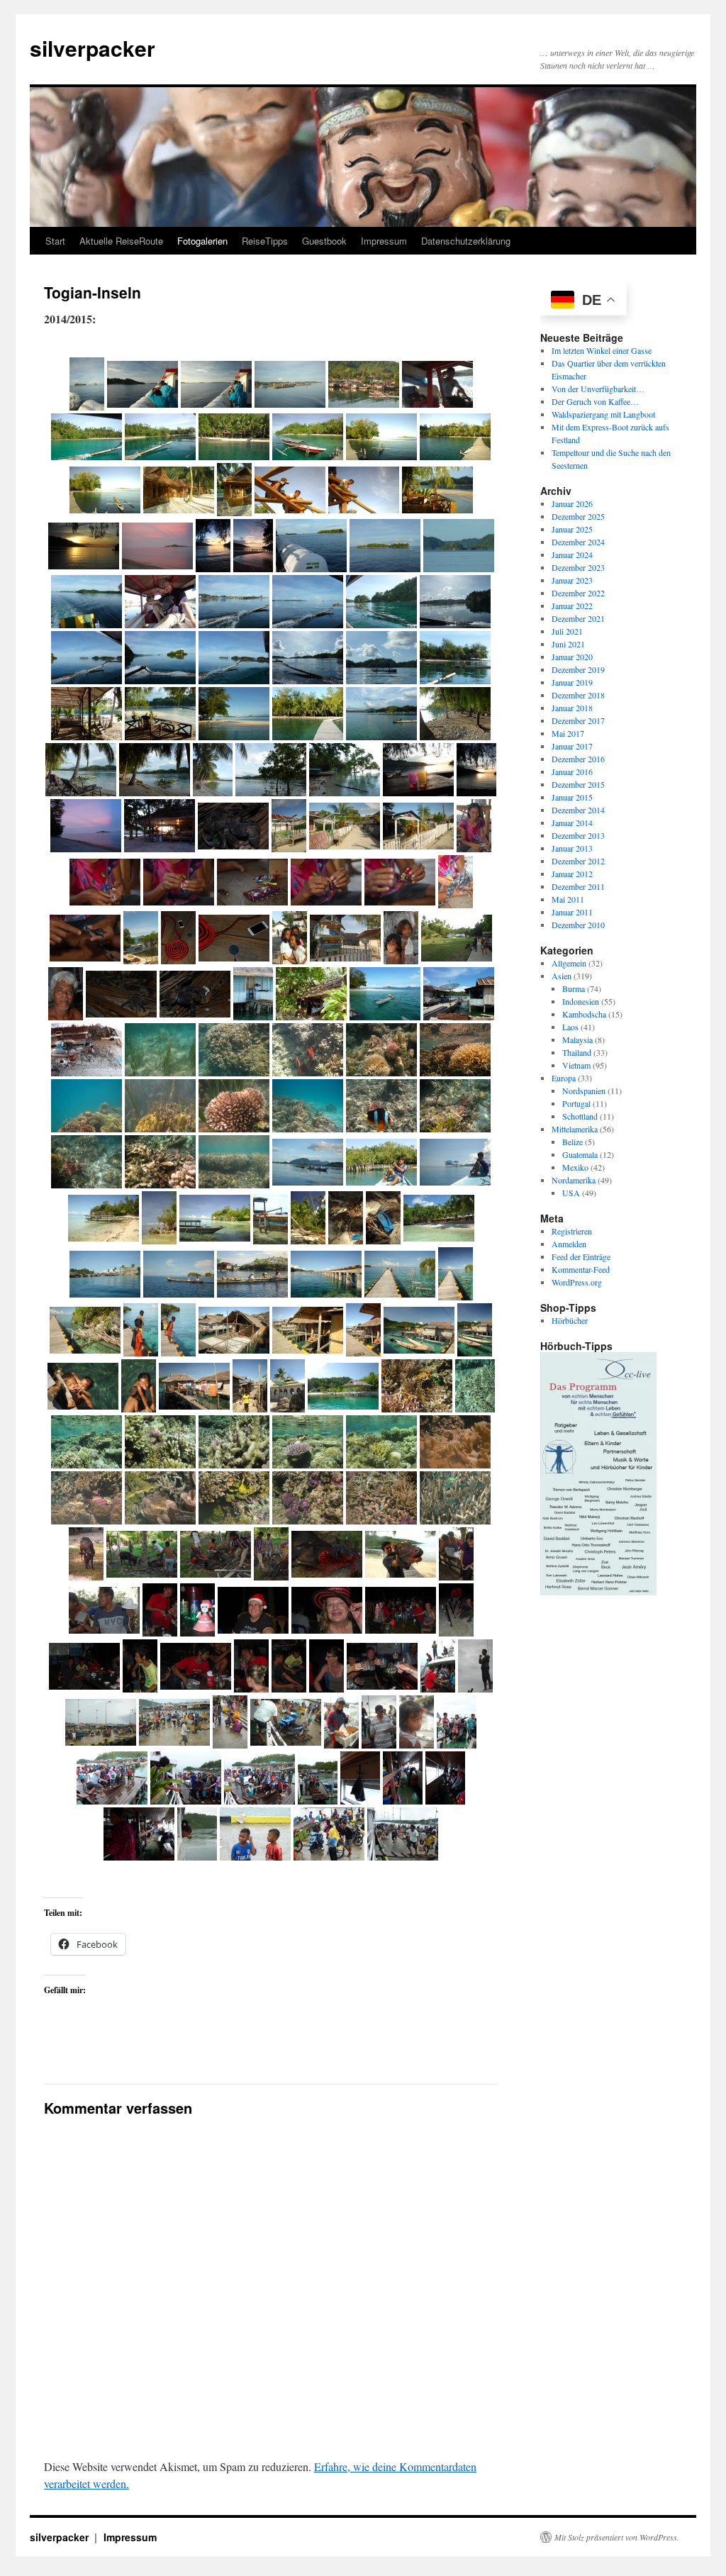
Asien (562, 975)
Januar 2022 (572, 605)
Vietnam (576, 1064)
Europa (564, 1077)
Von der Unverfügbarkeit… (598, 388)
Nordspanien (584, 1090)
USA (571, 1192)
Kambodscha (584, 1013)
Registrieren (572, 1230)
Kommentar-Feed (581, 1269)
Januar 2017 (572, 745)
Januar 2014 (572, 822)
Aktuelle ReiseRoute (121, 241)
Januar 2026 (572, 503)
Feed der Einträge (581, 1256)
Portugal (576, 1103)
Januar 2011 (572, 911)
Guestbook (324, 241)
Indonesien (581, 1000)
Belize (573, 1141)
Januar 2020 (572, 656)
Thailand (577, 1052)
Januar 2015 (572, 796)
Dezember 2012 (578, 860)
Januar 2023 (572, 579)
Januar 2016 (572, 771)
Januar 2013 (572, 847)
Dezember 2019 (578, 669)
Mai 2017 (568, 732)
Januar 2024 (572, 554)
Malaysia (577, 1039)
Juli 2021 (567, 630)
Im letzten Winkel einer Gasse (602, 350)
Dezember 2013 (578, 835)
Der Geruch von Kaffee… (595, 401)
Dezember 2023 (578, 567)
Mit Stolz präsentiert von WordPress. (617, 2537)
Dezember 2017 (578, 720)
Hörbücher (570, 1320)
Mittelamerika (575, 1128)
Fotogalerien (202, 241)
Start (55, 241)
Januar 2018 (572, 707)
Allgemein (569, 962)
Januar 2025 (572, 528)
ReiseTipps (265, 241)
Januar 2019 (572, 681)
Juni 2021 (568, 643)
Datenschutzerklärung (466, 241)
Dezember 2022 (578, 592)
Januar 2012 (572, 873)
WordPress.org (577, 1281)
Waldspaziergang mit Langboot (603, 413)
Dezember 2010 (578, 924)
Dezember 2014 (578, 809)
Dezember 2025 (578, 515)
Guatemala (580, 1154)
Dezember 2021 (578, 618)
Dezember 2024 (578, 541)
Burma (574, 988)
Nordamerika (574, 1179)
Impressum (384, 241)
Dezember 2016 (578, 758)
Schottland (580, 1115)
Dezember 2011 (578, 886)
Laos (570, 1026)
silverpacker (93, 48)
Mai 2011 (568, 898)
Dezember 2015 (578, 784)
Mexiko (575, 1166)
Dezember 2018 (578, 694)
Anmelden (569, 1243)
